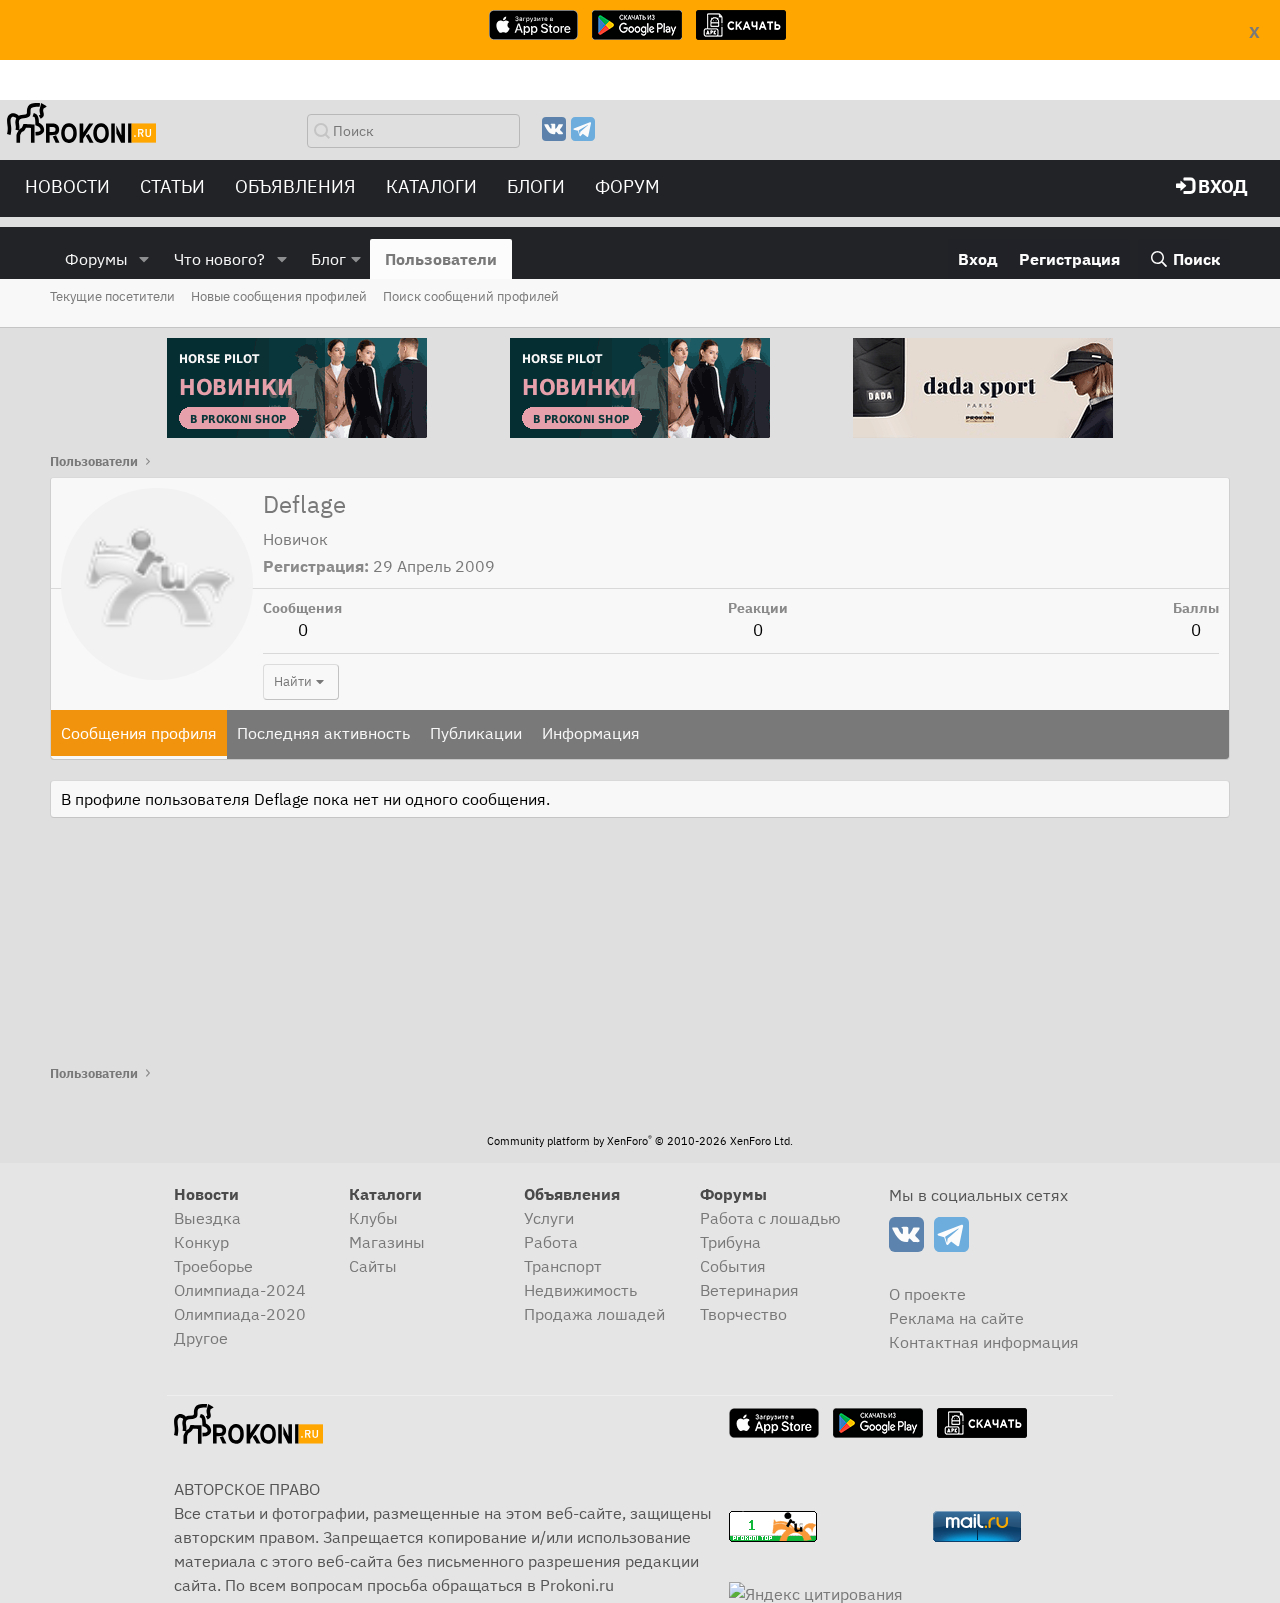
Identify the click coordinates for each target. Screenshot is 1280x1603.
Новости (67, 186)
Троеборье (213, 1266)
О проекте (927, 1294)
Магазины (387, 1242)
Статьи (172, 186)
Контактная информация (984, 1342)
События (733, 1266)
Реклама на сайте (956, 1318)
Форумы (96, 259)
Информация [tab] (591, 733)
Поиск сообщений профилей (471, 296)
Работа (551, 1242)
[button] (144, 259)
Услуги (549, 1218)
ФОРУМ (627, 186)
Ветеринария (749, 1290)
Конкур (201, 1242)
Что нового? (219, 259)
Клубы (373, 1218)
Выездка (207, 1218)
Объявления (295, 186)
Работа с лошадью (770, 1218)
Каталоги (431, 186)
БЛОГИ (536, 186)
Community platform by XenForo (640, 1141)
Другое (201, 1338)
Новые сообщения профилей (279, 296)
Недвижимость (580, 1290)
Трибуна (730, 1242)
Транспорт (563, 1266)
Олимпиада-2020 (240, 1314)
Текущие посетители (112, 296)
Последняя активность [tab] (323, 733)
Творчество (743, 1314)
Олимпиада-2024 (240, 1290)
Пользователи (441, 259)
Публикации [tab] (476, 733)
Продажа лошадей (594, 1314)
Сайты (373, 1266)
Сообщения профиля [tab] (139, 733)
